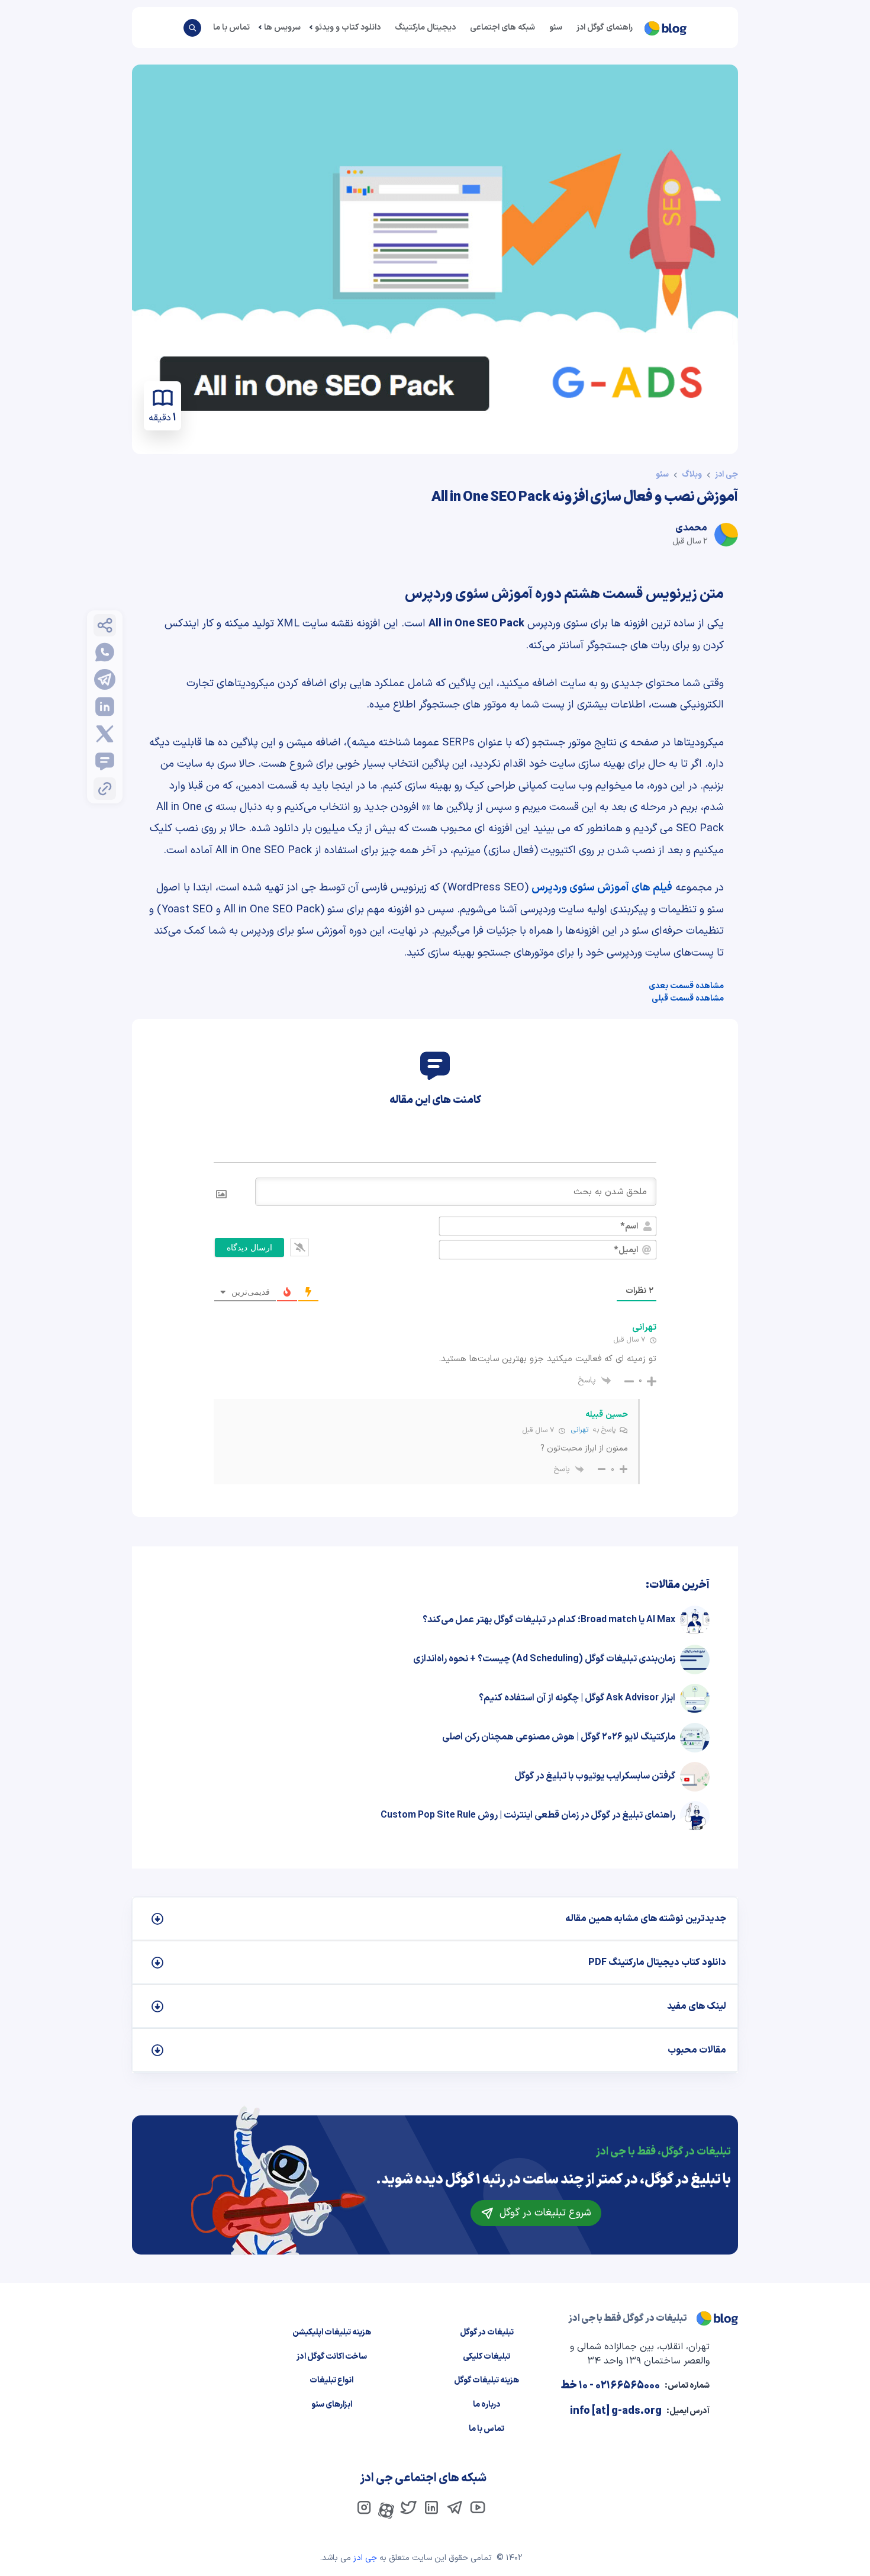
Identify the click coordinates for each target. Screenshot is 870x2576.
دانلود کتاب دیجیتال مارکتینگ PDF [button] (657, 1963)
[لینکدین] (105, 707)
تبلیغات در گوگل (487, 2332)
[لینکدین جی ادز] (431, 2507)
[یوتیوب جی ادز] (478, 2507)
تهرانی (580, 1430)
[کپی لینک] (105, 789)
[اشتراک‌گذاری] (105, 625)
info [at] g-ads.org (616, 2411)
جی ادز (726, 475)
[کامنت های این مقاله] (105, 761)
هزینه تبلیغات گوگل (486, 2380)
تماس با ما (231, 28)
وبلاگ (692, 475)
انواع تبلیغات (331, 2380)
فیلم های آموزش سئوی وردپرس (602, 888)
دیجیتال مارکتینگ (425, 28)
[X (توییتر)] (105, 734)
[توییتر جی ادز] (408, 2507)
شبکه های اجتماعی (502, 28)
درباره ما (487, 2405)
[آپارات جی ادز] (389, 2510)
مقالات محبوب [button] (697, 2050)
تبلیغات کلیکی (486, 2357)
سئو (556, 28)
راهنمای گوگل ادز (605, 28)
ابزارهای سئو (332, 2405)
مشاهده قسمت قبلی (688, 998)
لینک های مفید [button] (697, 2006)
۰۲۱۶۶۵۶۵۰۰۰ (628, 2386)
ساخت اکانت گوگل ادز (332, 2357)
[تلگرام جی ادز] (455, 2507)
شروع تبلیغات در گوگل (544, 2213)
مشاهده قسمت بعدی (686, 986)
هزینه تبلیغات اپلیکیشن (332, 2332)
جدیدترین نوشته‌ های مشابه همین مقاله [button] (646, 1919)
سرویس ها (282, 28)
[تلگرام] (105, 680)
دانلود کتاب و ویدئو (348, 28)
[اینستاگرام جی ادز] (364, 2507)
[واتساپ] (105, 652)
